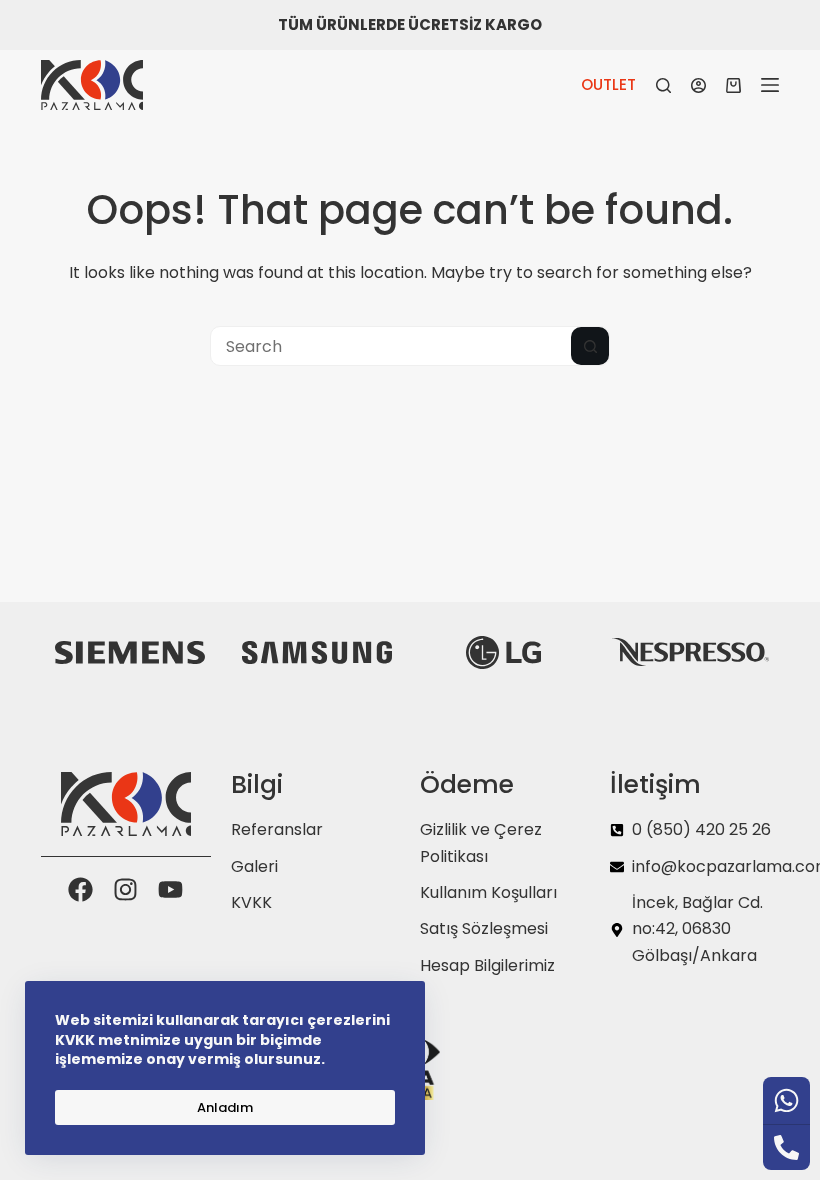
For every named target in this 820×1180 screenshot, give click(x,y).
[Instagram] (125, 889)
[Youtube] (170, 889)
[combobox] (391, 346)
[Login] (698, 85)
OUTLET (608, 85)
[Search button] (590, 346)
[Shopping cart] (733, 85)
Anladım (225, 1107)
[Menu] (770, 85)
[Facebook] (80, 889)
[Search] (663, 85)
